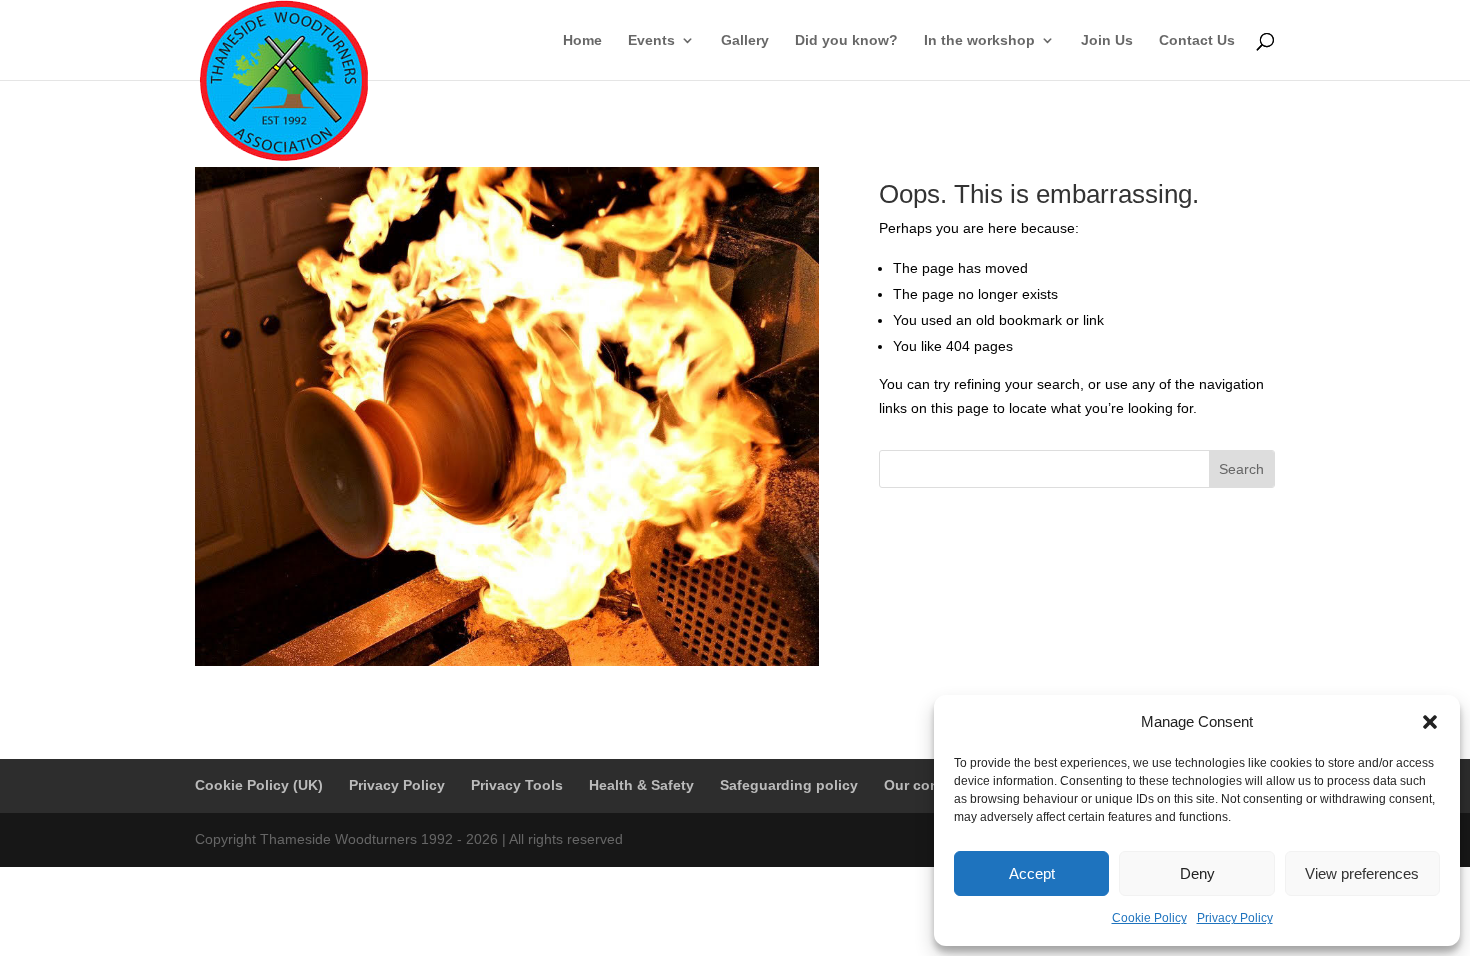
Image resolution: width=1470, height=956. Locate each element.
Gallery (745, 40)
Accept (1032, 873)
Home (582, 40)
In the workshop (979, 40)
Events (651, 40)
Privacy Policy (1235, 918)
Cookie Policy (1149, 918)
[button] (1430, 722)
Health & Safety (641, 785)
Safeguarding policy (789, 785)
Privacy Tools (517, 785)
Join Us (1107, 40)
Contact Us (1197, 40)
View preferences (1362, 873)
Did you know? (846, 40)
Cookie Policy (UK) (259, 785)
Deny (1197, 873)
